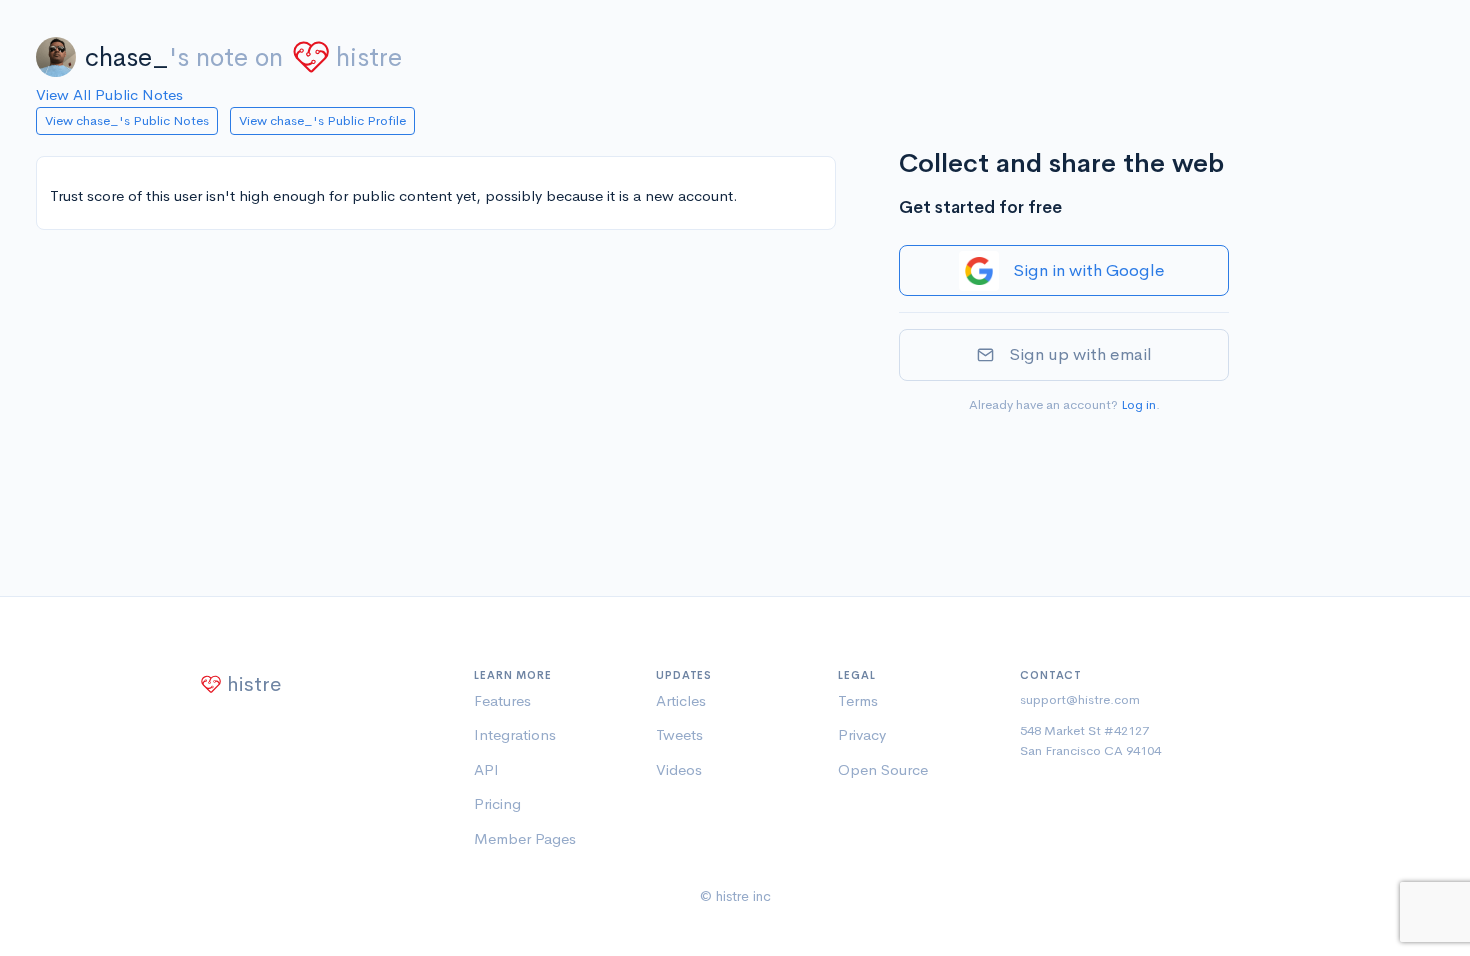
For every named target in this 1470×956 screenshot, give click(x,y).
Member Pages (525, 838)
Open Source (883, 769)
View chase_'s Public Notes (127, 120)
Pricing (497, 803)
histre (369, 57)
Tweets (679, 734)
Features (502, 700)
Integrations (515, 734)
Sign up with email (1080, 354)
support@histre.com (1080, 699)
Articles (681, 700)
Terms (858, 700)
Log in (1138, 404)
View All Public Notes (109, 94)
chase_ (127, 57)
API (486, 769)
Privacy (862, 734)
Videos (679, 769)
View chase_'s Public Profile (322, 120)
